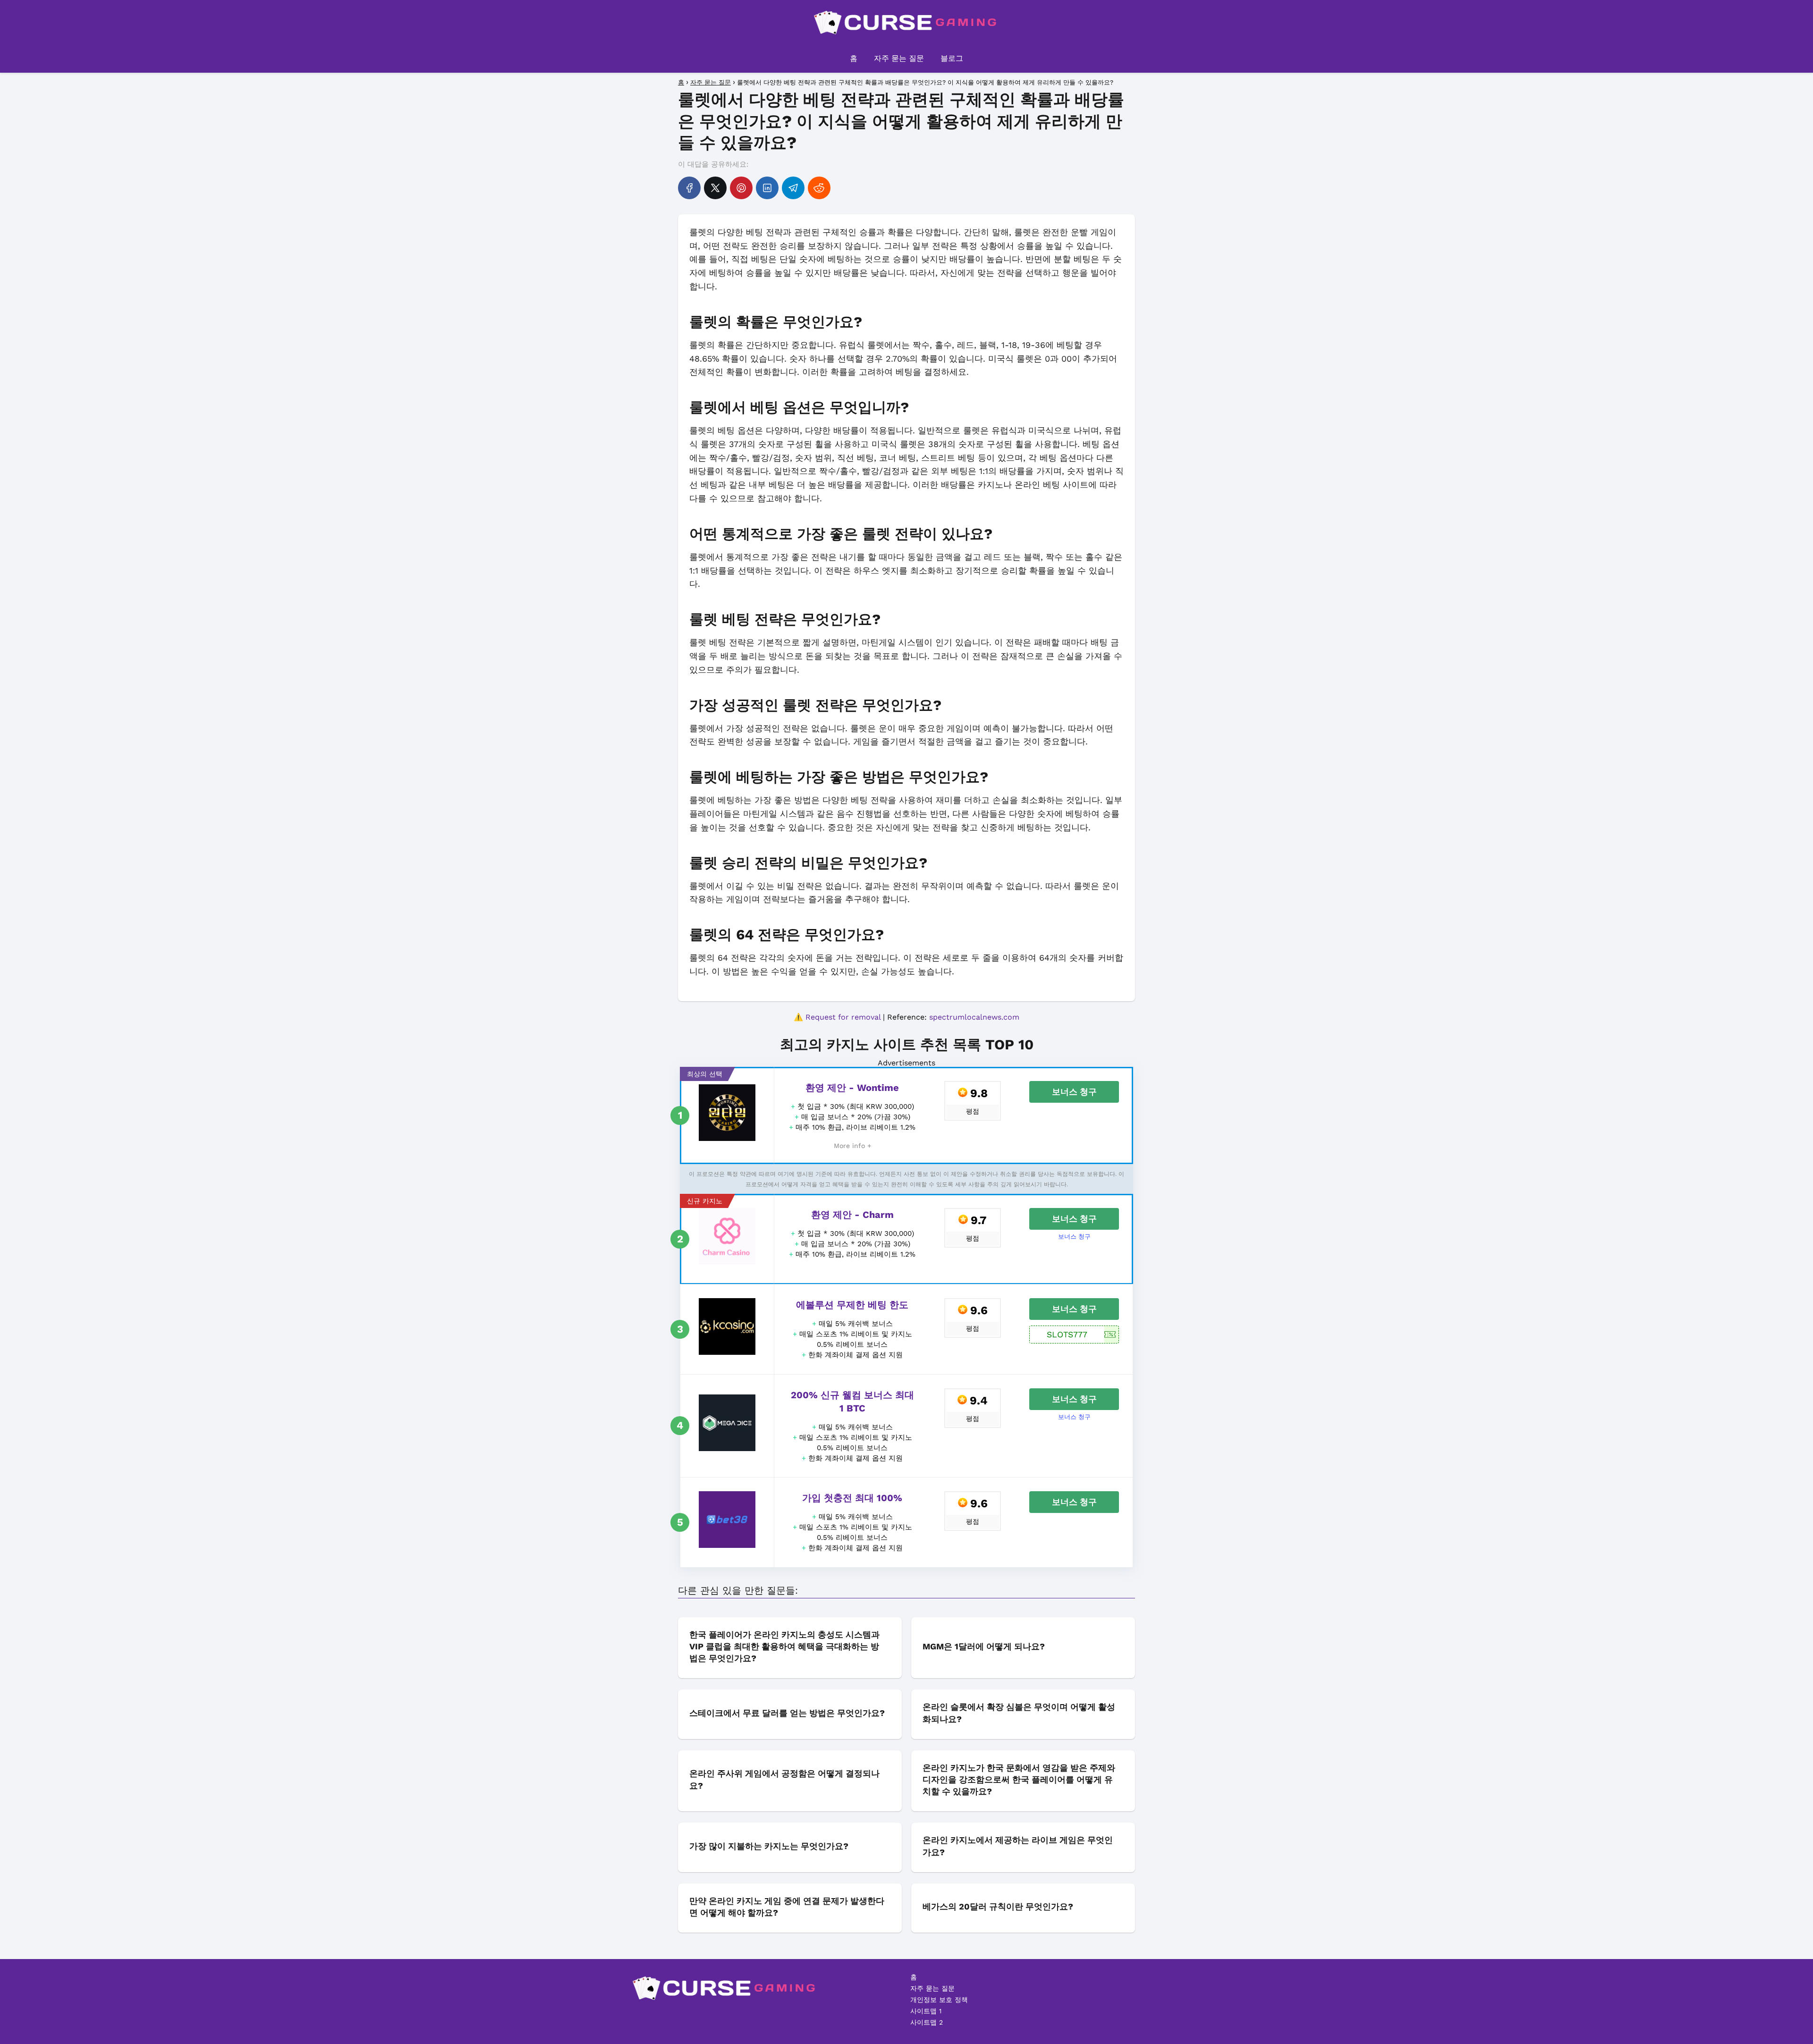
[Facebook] (689, 188)
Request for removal (843, 1017)
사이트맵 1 (926, 2011)
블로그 (952, 58)
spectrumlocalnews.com (974, 1017)
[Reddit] (819, 188)
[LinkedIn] (767, 188)
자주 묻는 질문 (899, 58)
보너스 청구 (1074, 1092)
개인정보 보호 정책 (939, 2000)
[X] (715, 188)
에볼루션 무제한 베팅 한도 (852, 1305)
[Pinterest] (741, 188)
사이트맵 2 (927, 2022)
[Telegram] (793, 188)
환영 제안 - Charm (852, 1215)
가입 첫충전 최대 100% (852, 1498)
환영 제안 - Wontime (852, 1088)
